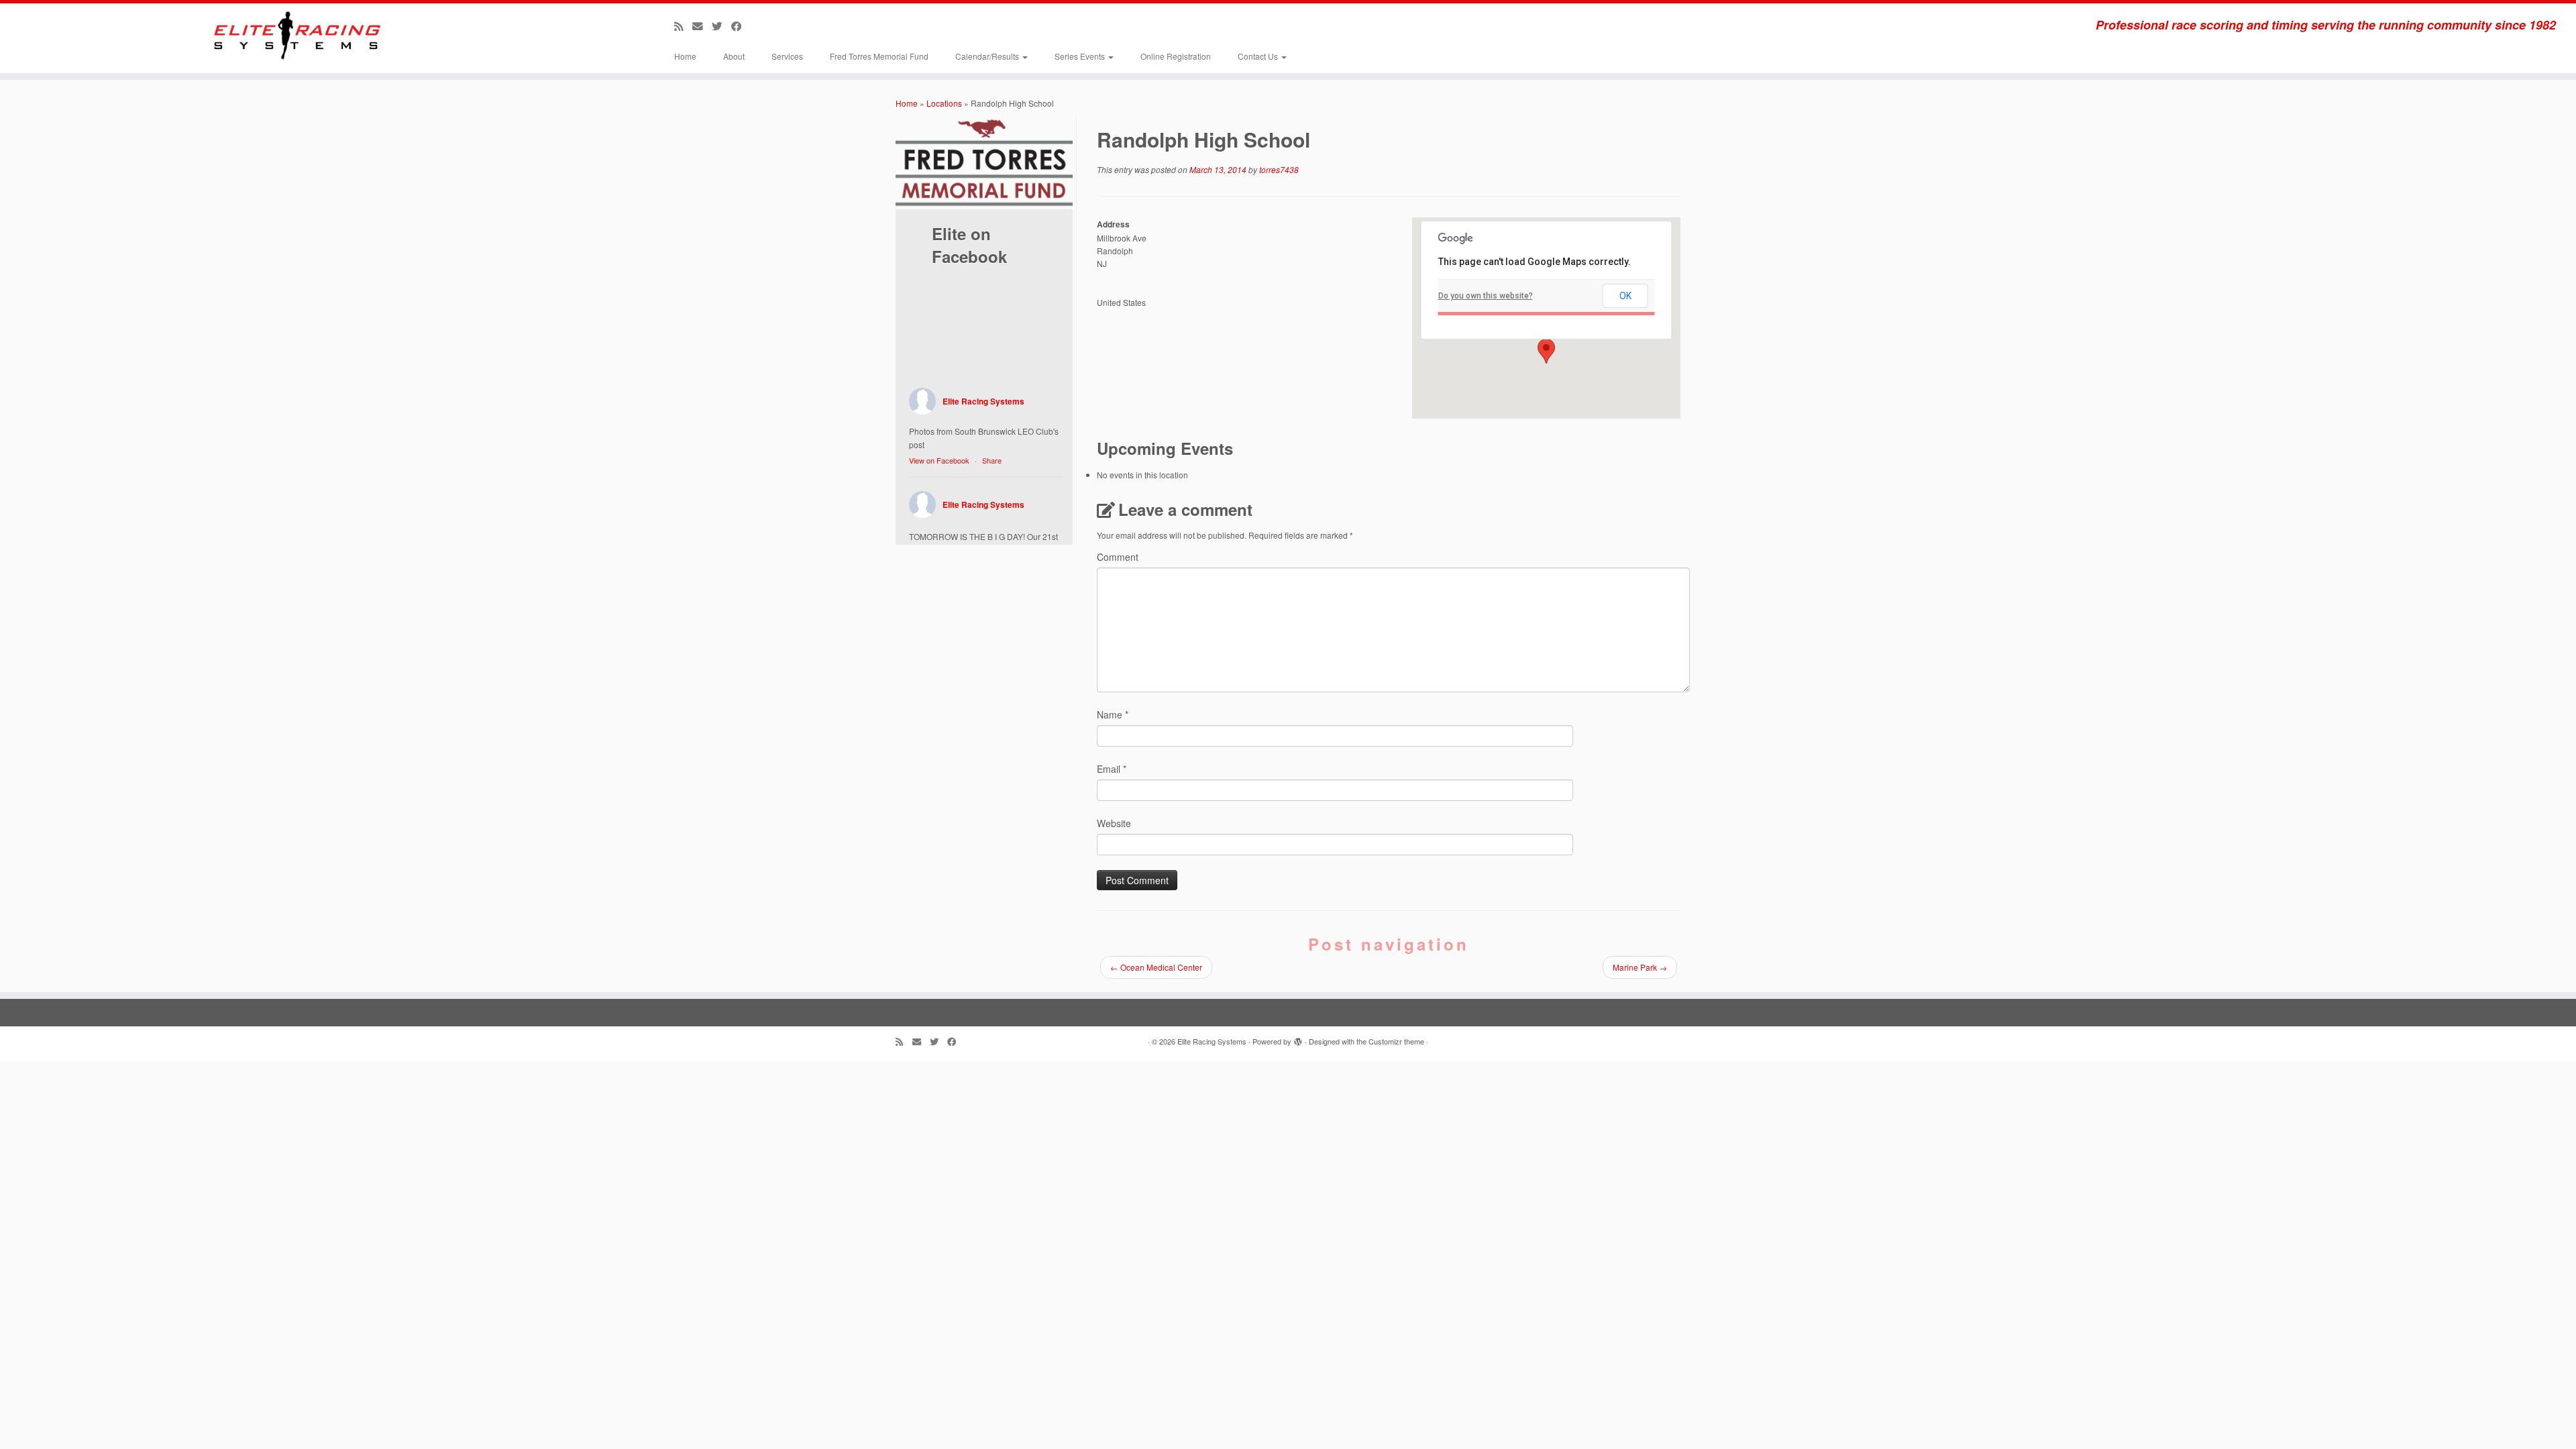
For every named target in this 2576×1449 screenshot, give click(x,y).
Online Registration (1176, 56)
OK (1625, 296)
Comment (1118, 557)
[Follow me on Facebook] (741, 25)
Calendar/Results (988, 56)
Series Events (1081, 56)
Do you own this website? (1486, 296)
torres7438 (1279, 169)
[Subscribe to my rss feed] (683, 25)
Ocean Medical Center (1156, 967)
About (734, 56)
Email (1112, 769)
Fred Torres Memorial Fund (879, 56)
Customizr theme (1396, 1041)
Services (787, 56)
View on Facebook (939, 460)
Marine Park (1640, 967)
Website (1114, 823)
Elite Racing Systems (983, 401)
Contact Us (1259, 56)
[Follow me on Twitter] (721, 25)
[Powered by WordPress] (1298, 1038)
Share (992, 460)
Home (685, 56)
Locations (944, 103)
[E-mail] (702, 25)
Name (1113, 714)
